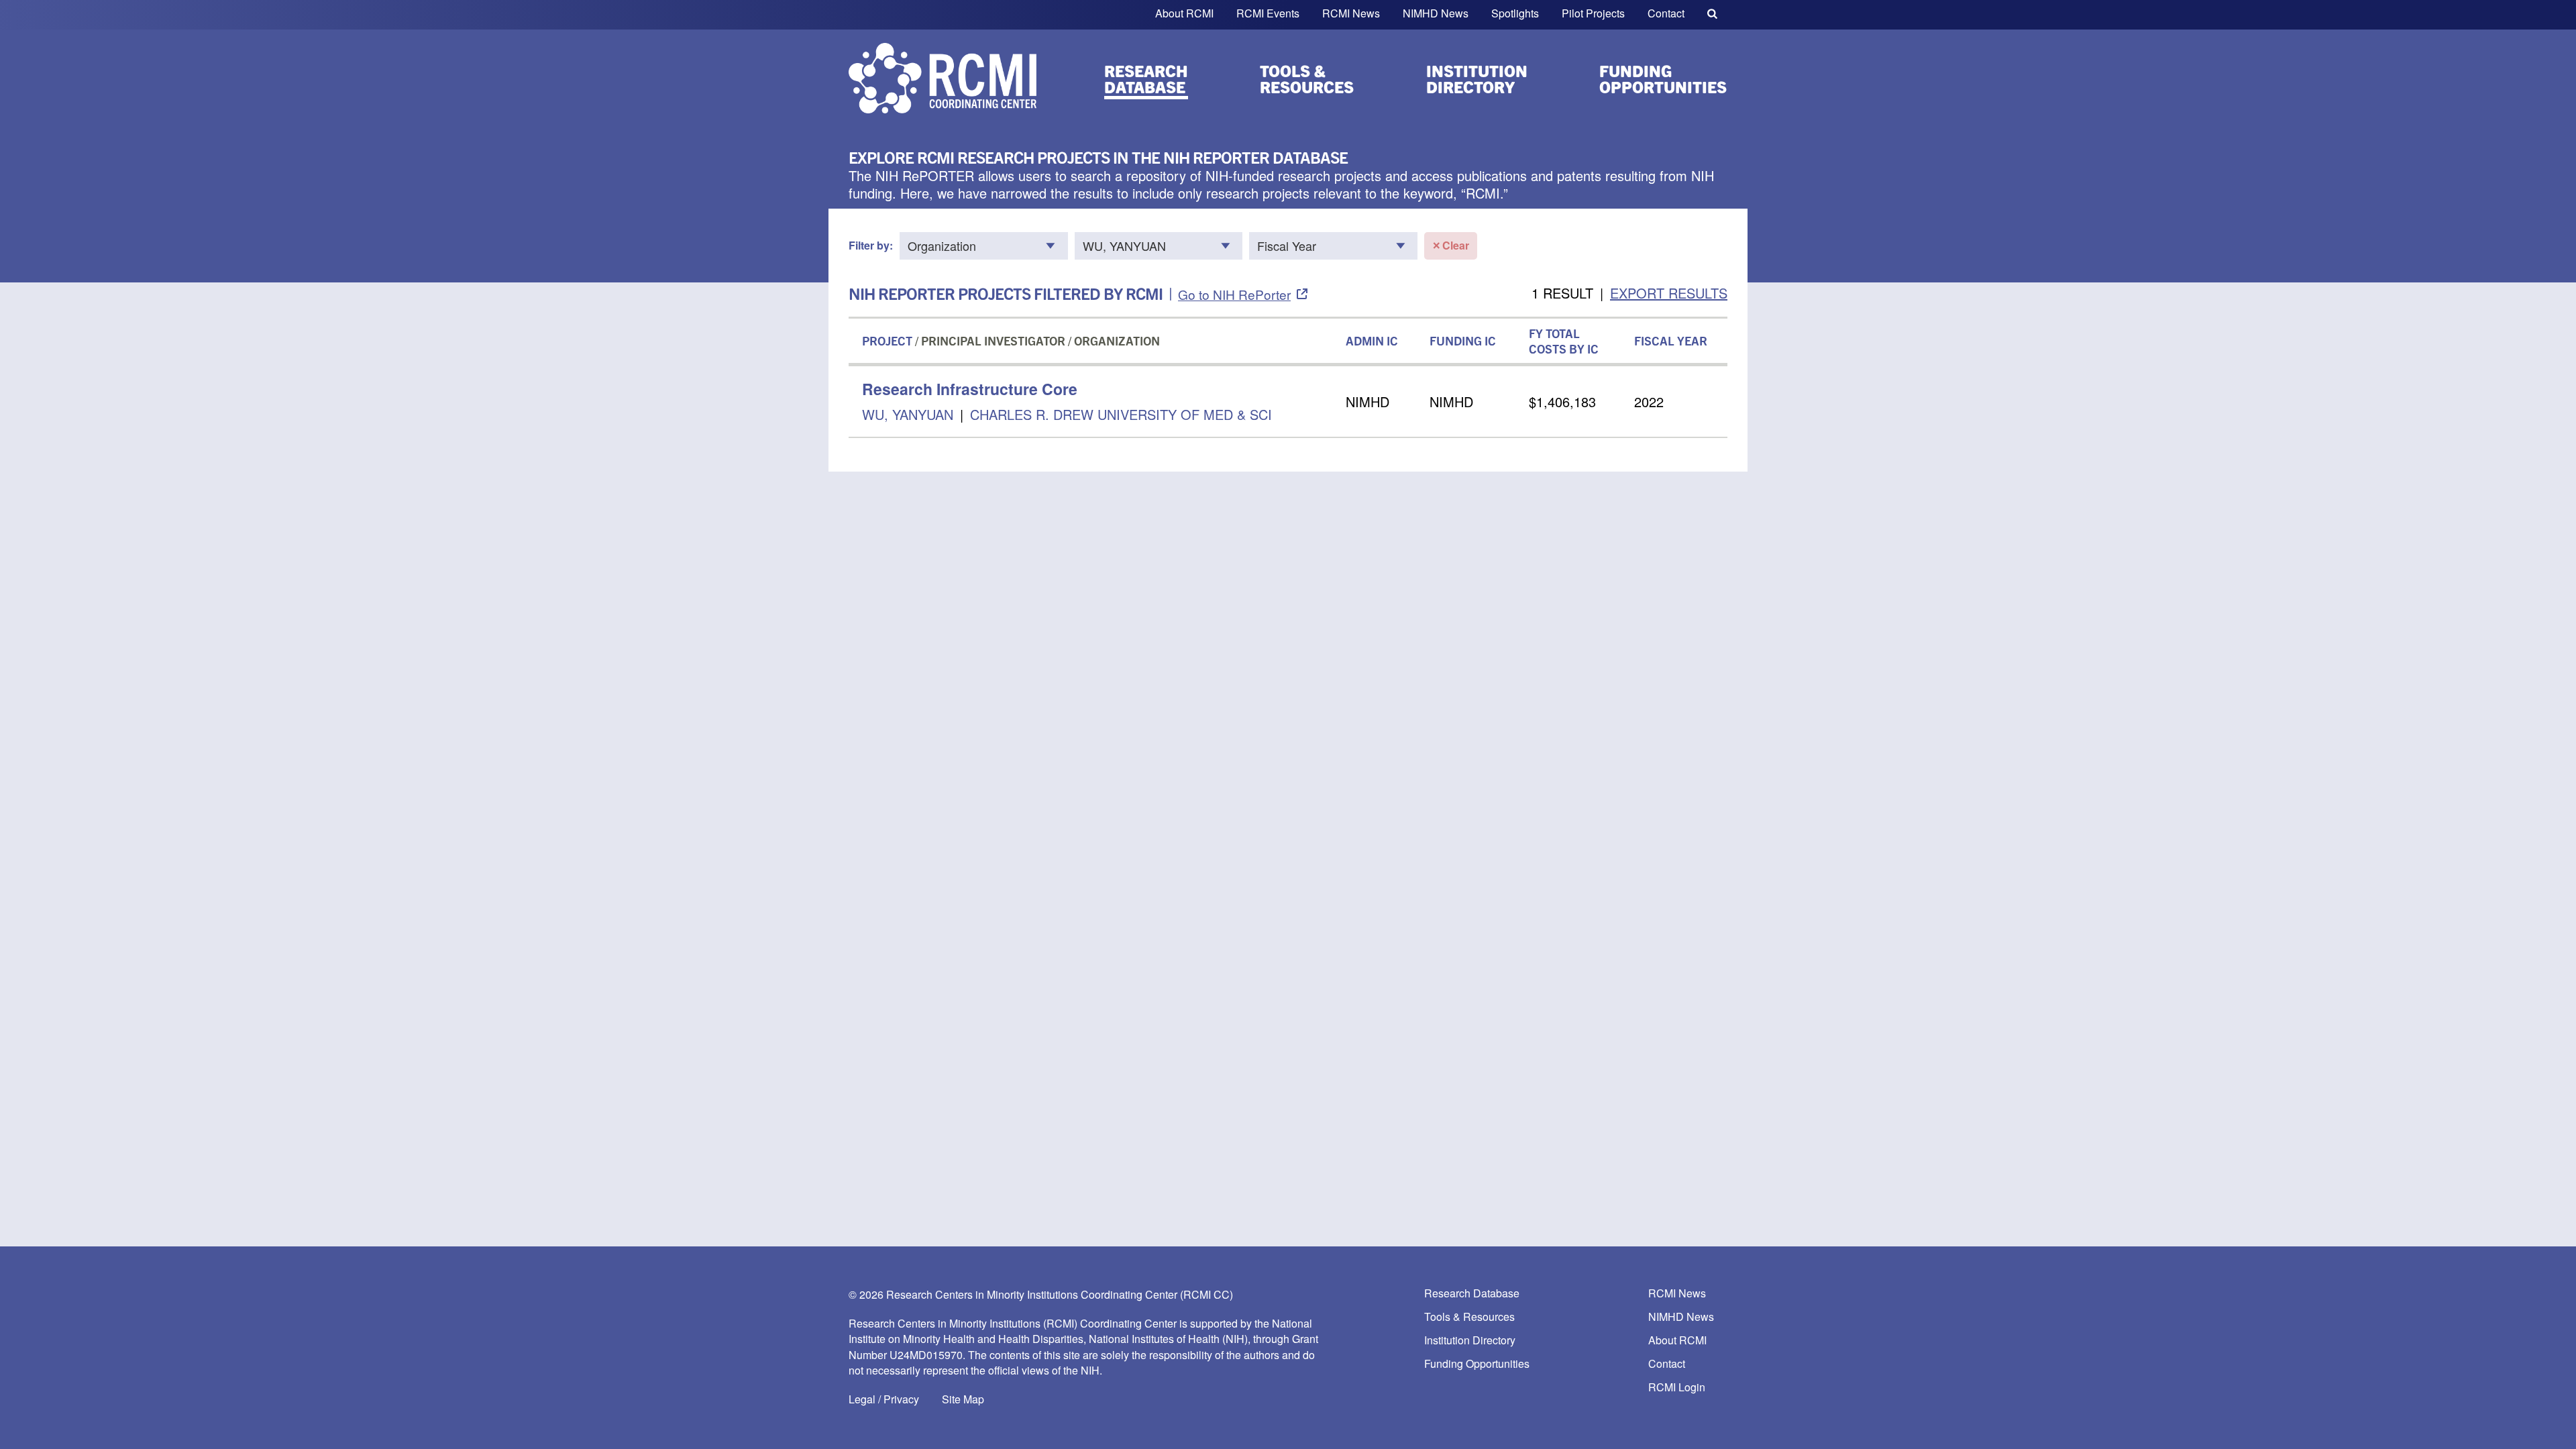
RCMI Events (1268, 13)
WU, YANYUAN (910, 414)
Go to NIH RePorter (1234, 294)
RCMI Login (1677, 1388)
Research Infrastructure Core (970, 389)
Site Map (963, 1399)
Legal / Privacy (884, 1399)
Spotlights (1515, 13)
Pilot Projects (1593, 13)
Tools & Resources (1307, 78)
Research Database (1146, 78)
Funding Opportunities (1663, 78)
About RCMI (1184, 13)
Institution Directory (1477, 78)
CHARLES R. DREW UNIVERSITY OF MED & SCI (1121, 414)
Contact (1666, 13)
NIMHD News (1436, 13)
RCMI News (1351, 13)
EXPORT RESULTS (1669, 293)
